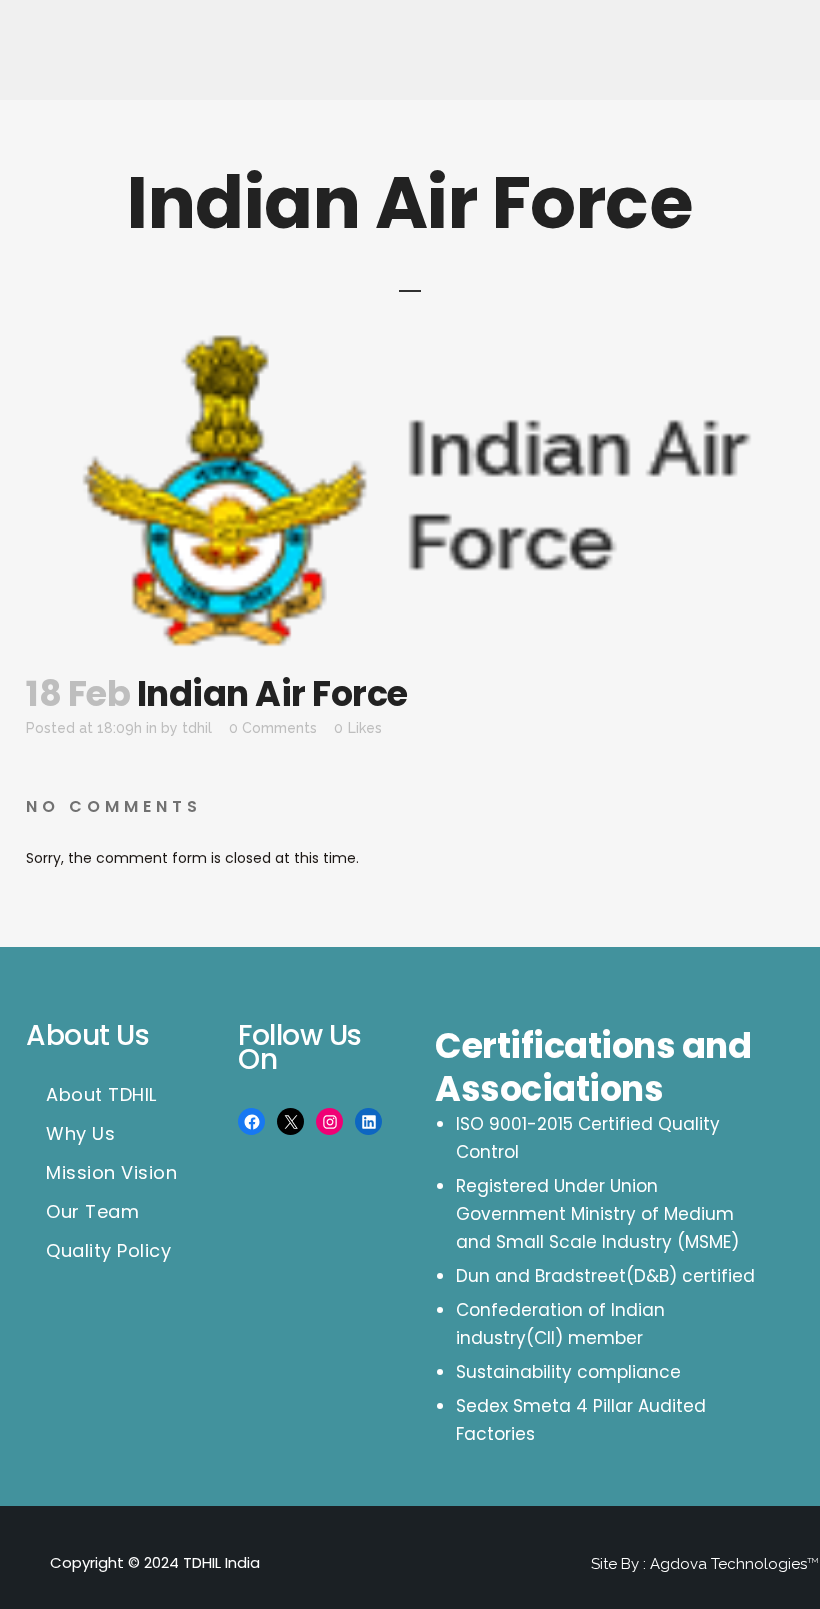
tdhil (197, 728)
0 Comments (273, 728)
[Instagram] (329, 1121)
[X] (290, 1121)
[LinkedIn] (368, 1121)
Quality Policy (108, 1251)
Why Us (80, 1134)
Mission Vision (111, 1173)
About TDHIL (101, 1095)
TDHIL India (221, 1562)
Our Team (92, 1212)
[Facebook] (251, 1121)
